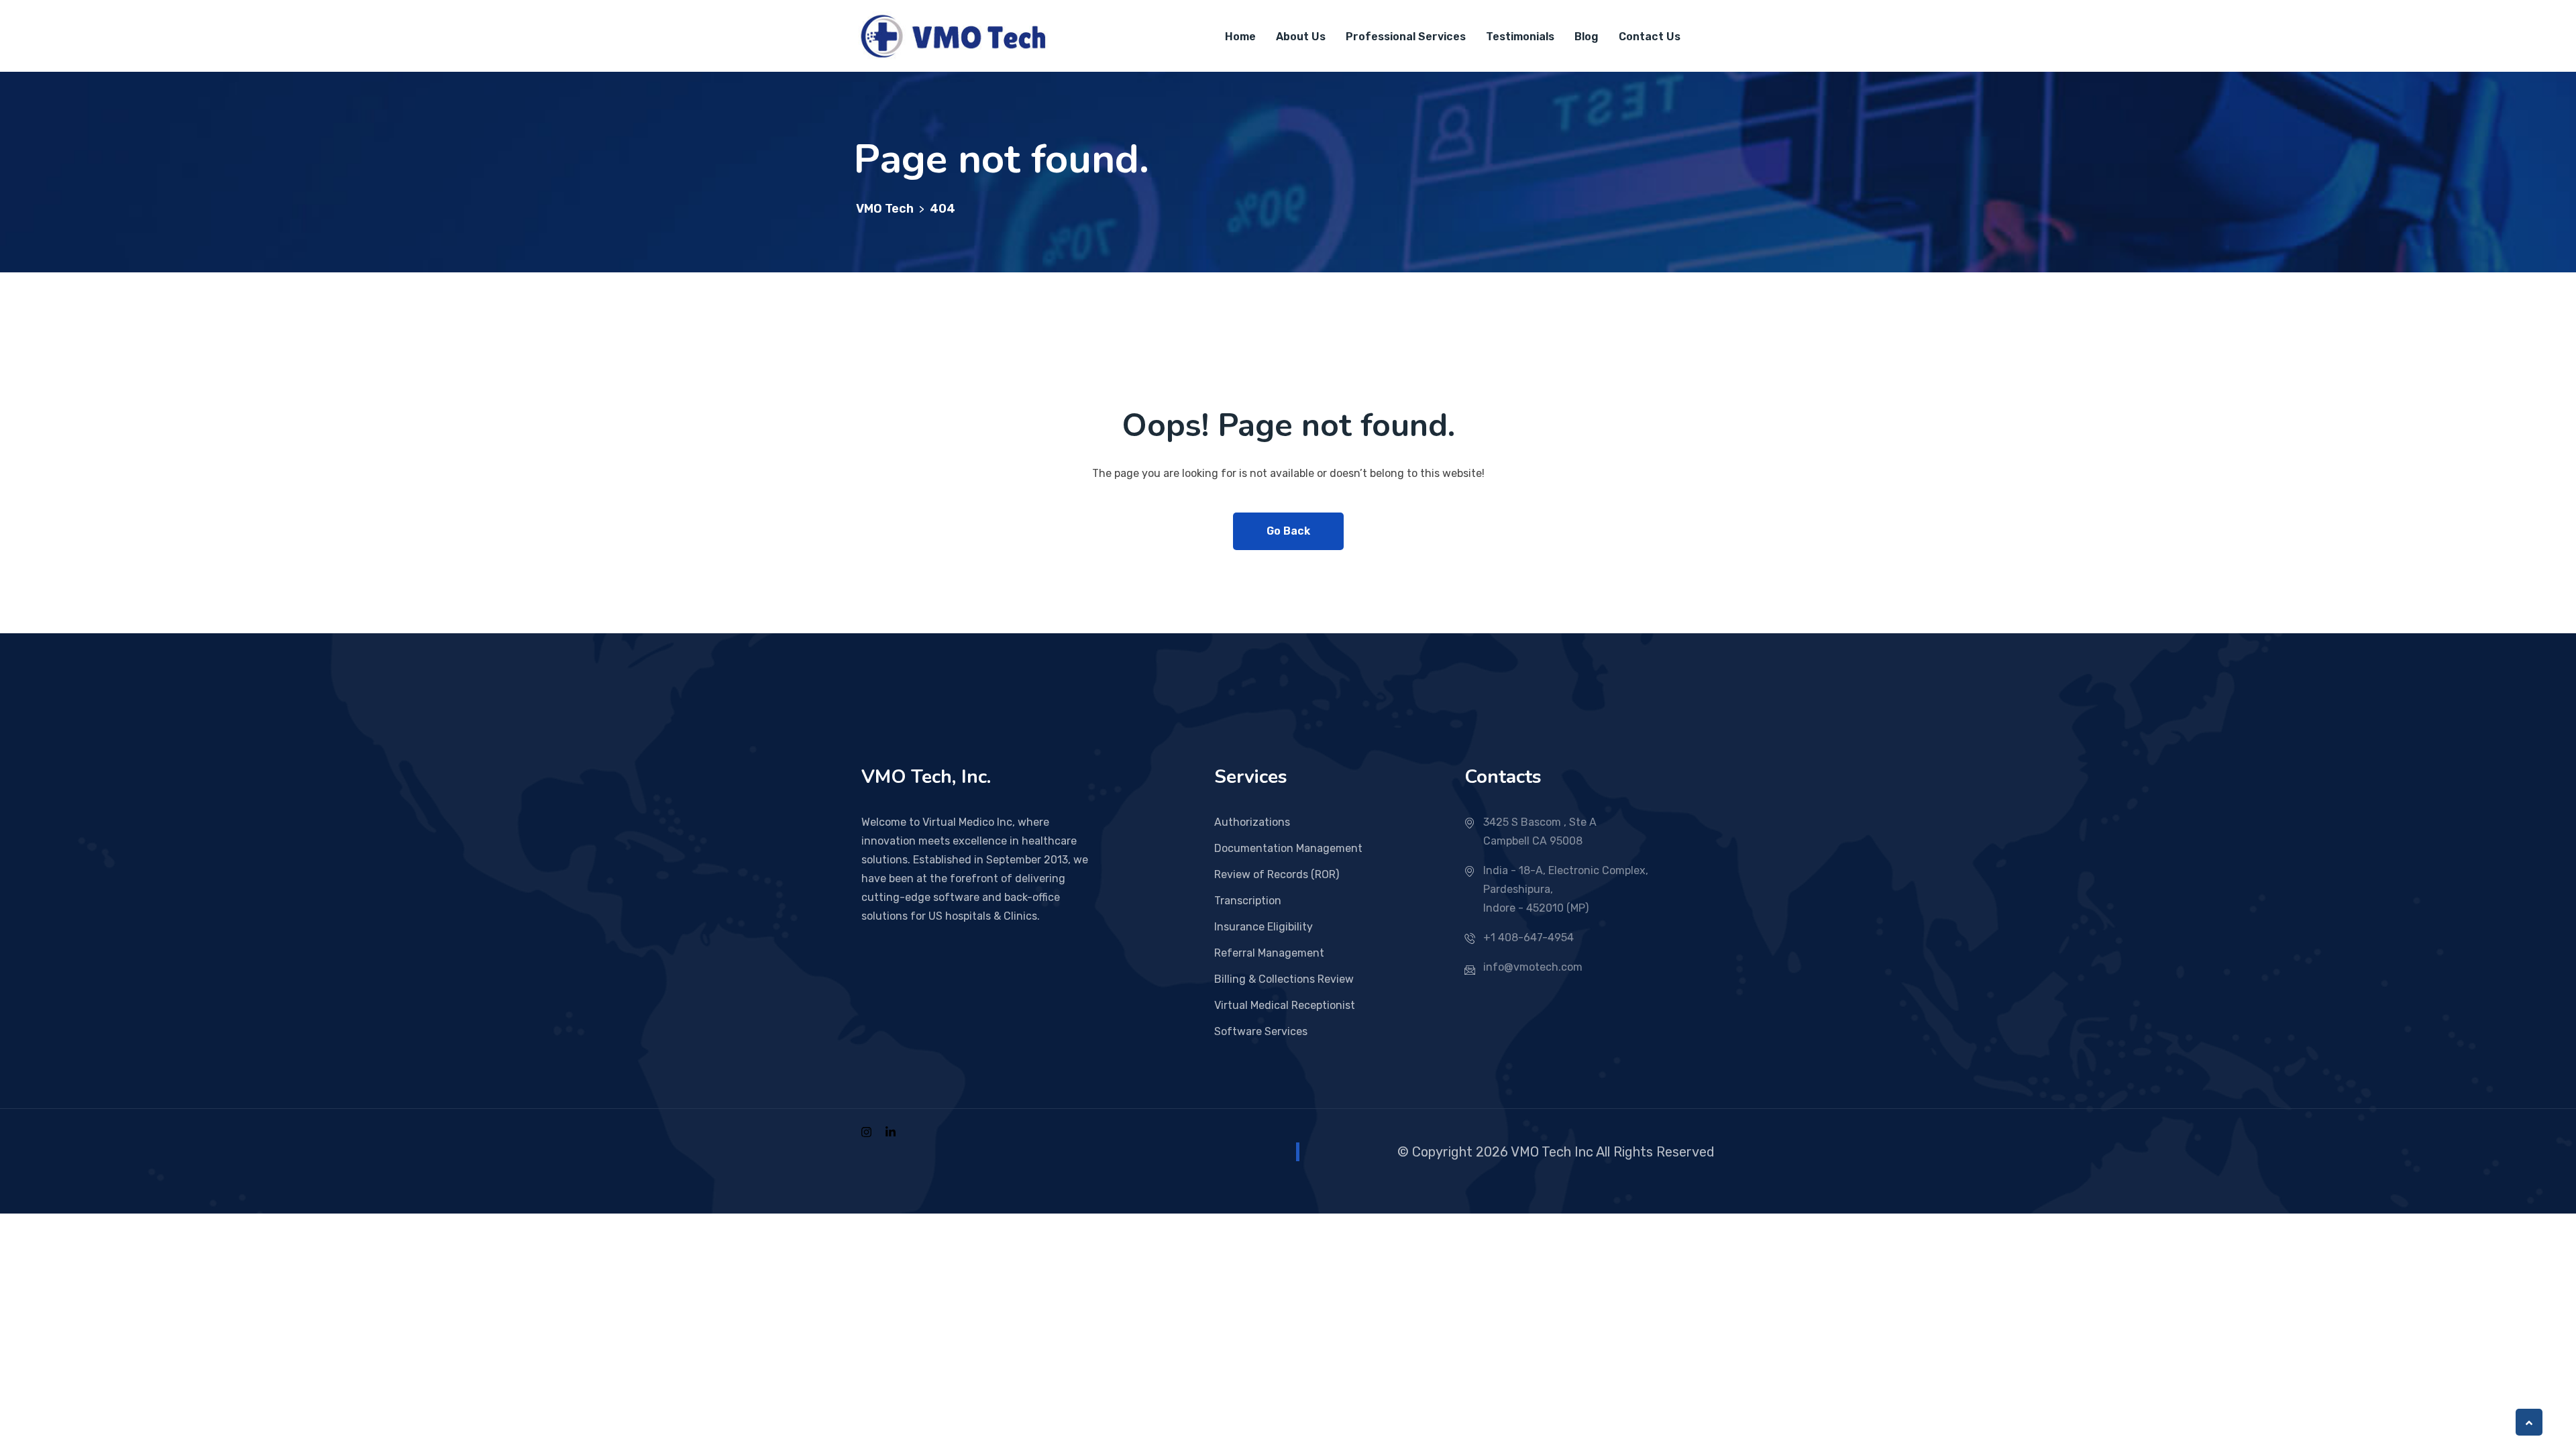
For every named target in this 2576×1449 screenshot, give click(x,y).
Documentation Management (1288, 848)
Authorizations (1252, 822)
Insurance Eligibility (1264, 927)
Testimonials (1520, 37)
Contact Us (1650, 37)
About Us (1301, 37)
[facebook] (866, 1131)
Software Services (1261, 1031)
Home (1240, 37)
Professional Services (1406, 37)
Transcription (1248, 901)
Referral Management (1269, 953)
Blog (1587, 37)
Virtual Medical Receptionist (1285, 1005)
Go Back (1288, 531)
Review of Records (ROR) (1277, 874)
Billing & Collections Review (1284, 979)
